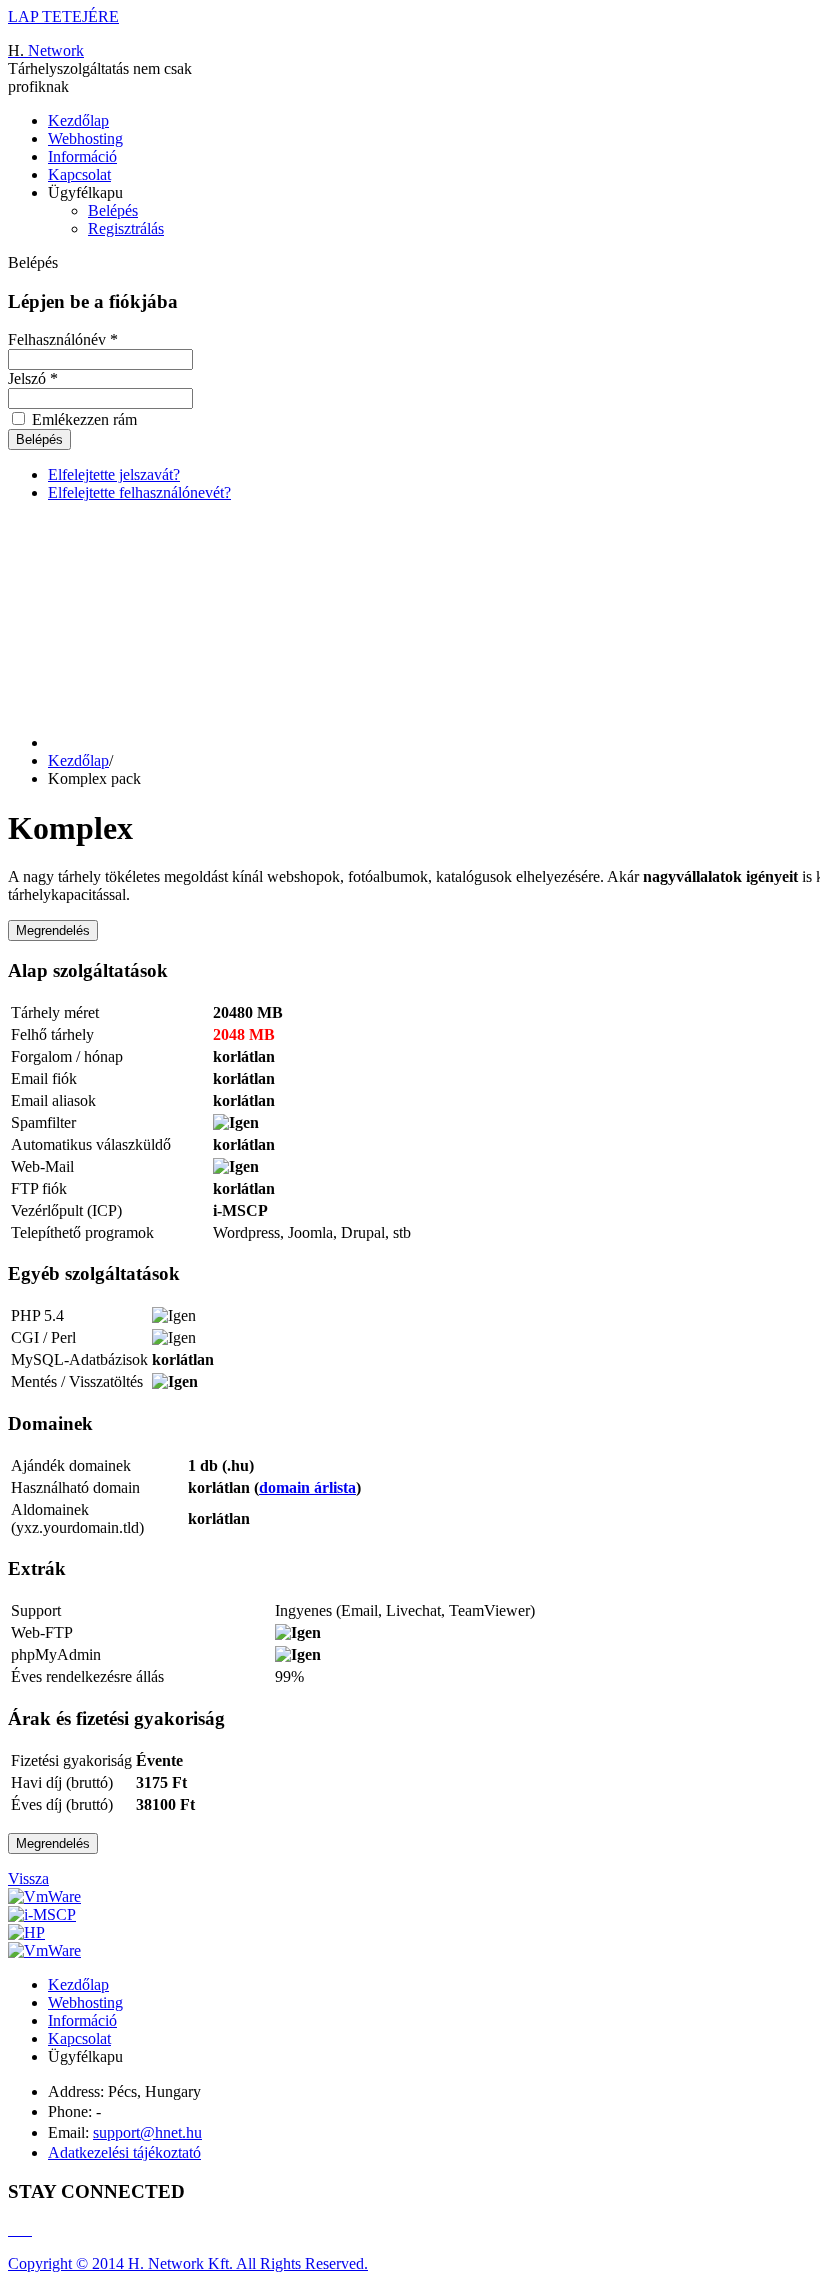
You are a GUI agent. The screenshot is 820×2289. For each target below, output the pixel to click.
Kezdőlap (78, 120)
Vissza (28, 1878)
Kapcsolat (79, 174)
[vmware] (44, 1896)
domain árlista (307, 1487)
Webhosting (85, 138)
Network (46, 50)
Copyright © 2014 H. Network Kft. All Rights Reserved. (188, 2263)
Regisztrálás (126, 228)
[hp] (26, 1932)
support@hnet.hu (147, 2132)
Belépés (113, 210)
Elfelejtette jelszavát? (114, 474)
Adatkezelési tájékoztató (124, 2152)
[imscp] (42, 1914)
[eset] (44, 1950)
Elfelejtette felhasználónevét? (139, 492)
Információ (82, 156)
